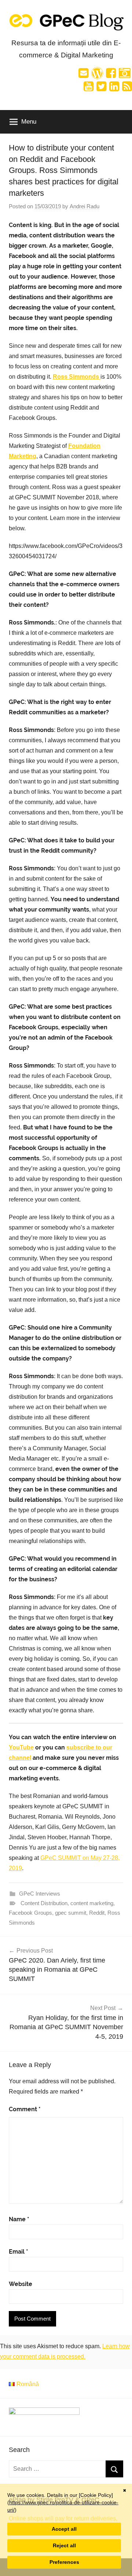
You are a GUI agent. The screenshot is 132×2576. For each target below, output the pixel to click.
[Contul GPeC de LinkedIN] (114, 89)
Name (19, 2219)
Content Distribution (44, 1903)
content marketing (92, 1903)
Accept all (64, 2529)
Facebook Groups (30, 1913)
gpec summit (71, 1913)
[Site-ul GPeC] (97, 75)
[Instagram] (125, 75)
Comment (25, 2109)
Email (19, 2252)
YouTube (21, 1747)
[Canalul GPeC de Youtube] (89, 89)
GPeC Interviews (40, 1894)
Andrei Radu (85, 206)
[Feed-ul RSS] (127, 89)
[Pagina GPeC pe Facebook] (111, 75)
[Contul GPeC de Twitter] (101, 89)
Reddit (97, 1913)
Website (21, 2284)
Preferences (64, 2562)
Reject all (64, 2545)
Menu (29, 122)
